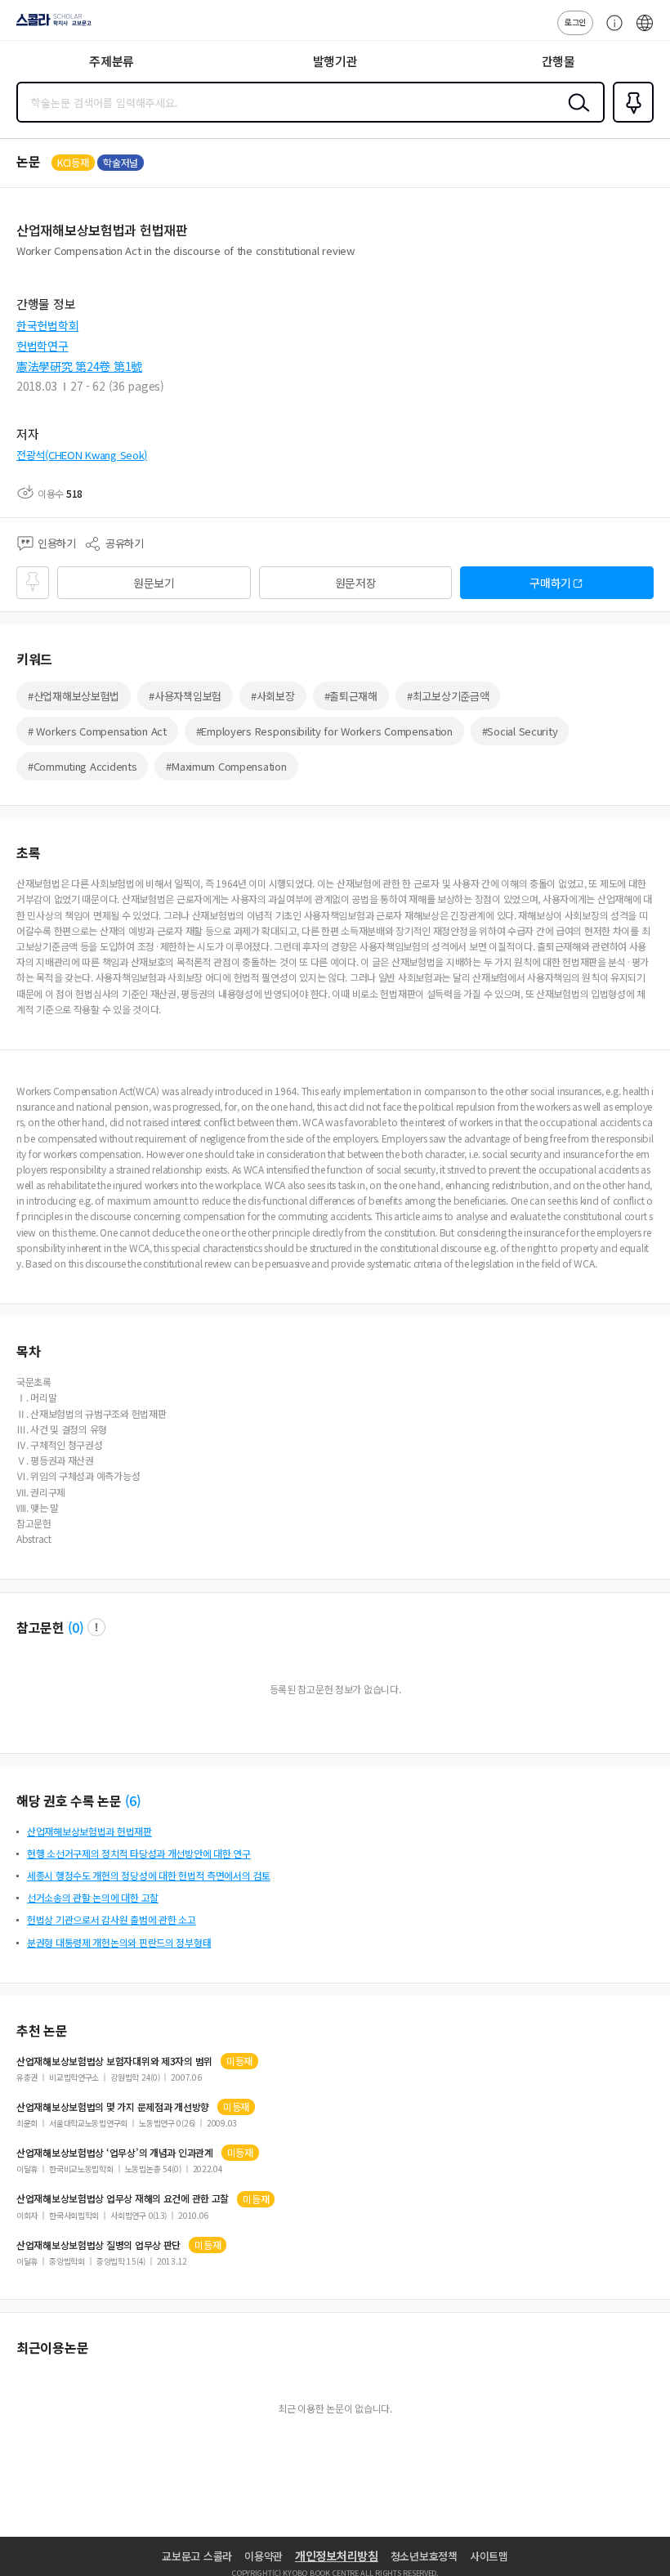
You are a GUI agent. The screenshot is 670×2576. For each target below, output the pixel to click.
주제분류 (112, 61)
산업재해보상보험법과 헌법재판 (89, 1831)
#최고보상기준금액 (448, 696)
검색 (575, 115)
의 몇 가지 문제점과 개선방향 (113, 2107)
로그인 (575, 22)
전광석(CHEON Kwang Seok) (82, 455)
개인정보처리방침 (337, 2556)
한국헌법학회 (47, 325)
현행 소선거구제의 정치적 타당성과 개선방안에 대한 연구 (139, 1853)
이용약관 (264, 2556)
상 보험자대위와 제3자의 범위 (114, 2061)
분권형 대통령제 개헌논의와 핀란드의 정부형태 (119, 1942)
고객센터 (610, 31)
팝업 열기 (96, 1627)
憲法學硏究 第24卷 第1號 (79, 366)
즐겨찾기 (630, 121)
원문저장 (356, 583)
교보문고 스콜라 (197, 2556)
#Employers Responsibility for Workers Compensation (324, 731)
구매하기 (550, 583)
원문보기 (154, 583)
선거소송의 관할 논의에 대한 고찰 (93, 1897)
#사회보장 (273, 696)
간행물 (558, 61)
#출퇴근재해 (351, 696)
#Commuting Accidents (82, 766)
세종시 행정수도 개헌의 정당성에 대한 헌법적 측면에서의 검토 (149, 1875)
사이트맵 (489, 2556)
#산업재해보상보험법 (74, 696)
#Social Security (520, 731)
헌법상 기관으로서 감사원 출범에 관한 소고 (112, 1919)
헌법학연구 (42, 346)
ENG (645, 31)
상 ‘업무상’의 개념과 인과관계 (115, 2153)
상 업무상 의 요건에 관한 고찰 (123, 2198)
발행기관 (335, 61)
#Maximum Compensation (226, 766)
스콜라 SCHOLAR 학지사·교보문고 (51, 25)
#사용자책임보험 (185, 696)
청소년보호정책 (424, 2556)
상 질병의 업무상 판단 (98, 2245)
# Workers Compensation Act (97, 731)
